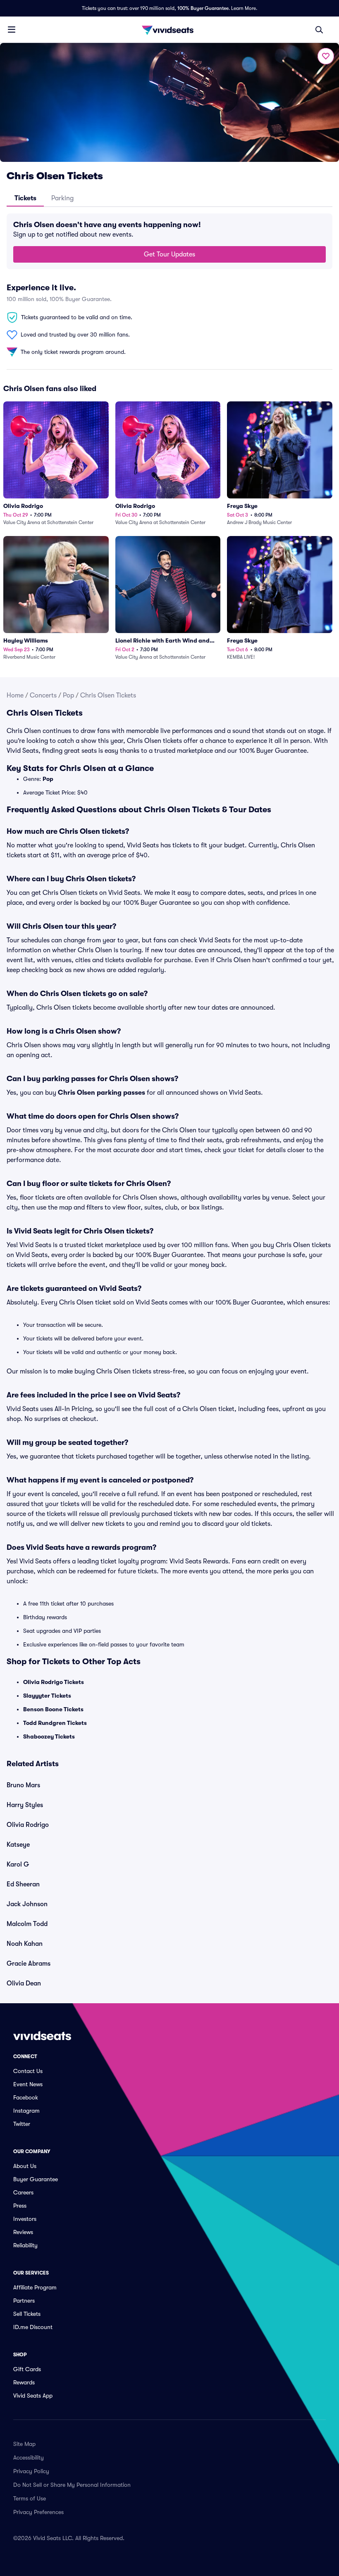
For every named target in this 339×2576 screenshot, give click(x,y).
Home (15, 695)
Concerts (43, 695)
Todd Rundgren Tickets (55, 1723)
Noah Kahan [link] (25, 1944)
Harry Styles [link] (25, 1805)
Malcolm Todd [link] (27, 1924)
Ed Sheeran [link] (23, 1884)
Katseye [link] (18, 1845)
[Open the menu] (12, 29)
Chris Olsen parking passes (101, 1093)
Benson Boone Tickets (53, 1709)
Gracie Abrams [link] (29, 1964)
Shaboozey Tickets (49, 1736)
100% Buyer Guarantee (203, 8)
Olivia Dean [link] (24, 1983)
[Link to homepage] (169, 30)
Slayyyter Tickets (47, 1696)
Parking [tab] (62, 198)
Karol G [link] (18, 1864)
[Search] (319, 30)
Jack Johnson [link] (27, 1904)
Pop (68, 695)
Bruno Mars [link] (23, 1785)
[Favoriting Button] (326, 56)
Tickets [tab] (25, 198)
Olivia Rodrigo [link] (28, 1825)
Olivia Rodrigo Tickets (54, 1682)
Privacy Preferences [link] (38, 2512)
